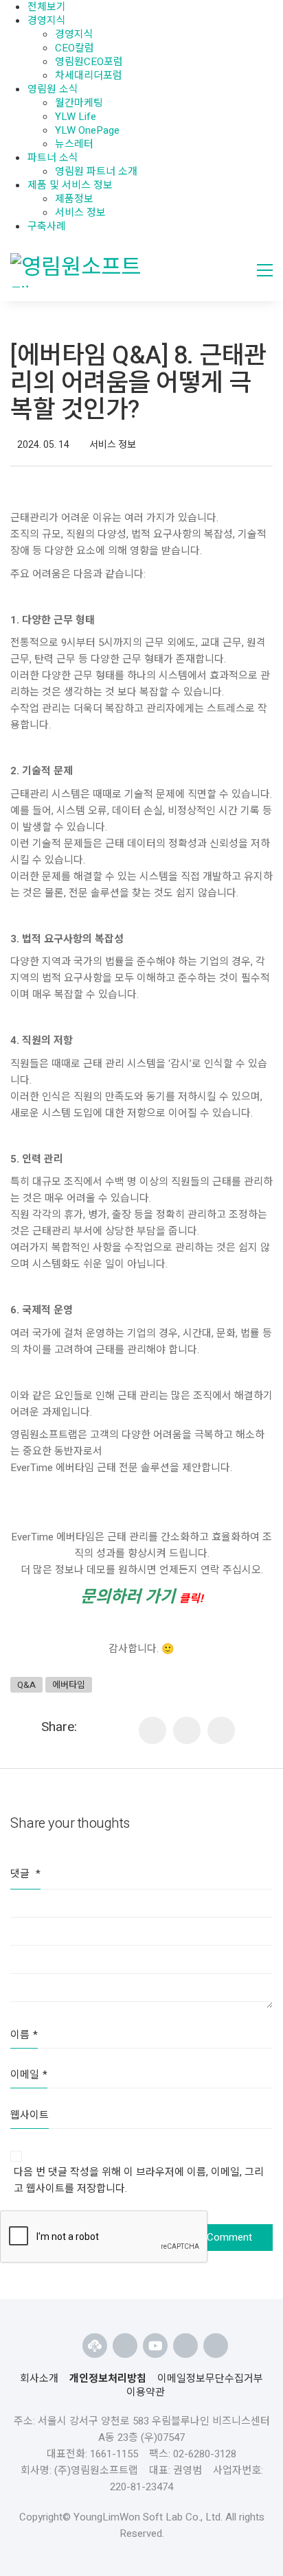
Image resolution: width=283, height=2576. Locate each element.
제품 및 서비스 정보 (70, 185)
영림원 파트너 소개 (96, 171)
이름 (24, 2035)
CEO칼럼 (75, 48)
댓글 (25, 1874)
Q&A (26, 1685)
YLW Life (76, 117)
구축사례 (47, 226)
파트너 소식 (53, 158)
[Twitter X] (221, 1730)
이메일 (29, 2075)
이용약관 (146, 2392)
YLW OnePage (87, 130)
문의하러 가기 (141, 1597)
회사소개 (39, 2378)
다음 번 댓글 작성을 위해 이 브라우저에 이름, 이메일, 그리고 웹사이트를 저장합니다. (139, 2180)
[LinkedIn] (152, 1730)
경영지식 (47, 21)
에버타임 (69, 1685)
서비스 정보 (80, 213)
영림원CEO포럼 (89, 62)
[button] (265, 270)
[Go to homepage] (82, 270)
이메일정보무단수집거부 (210, 2378)
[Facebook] (187, 1730)
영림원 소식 (53, 89)
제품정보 (74, 199)
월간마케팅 (79, 103)
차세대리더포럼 (89, 75)
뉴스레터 (74, 144)
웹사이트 (30, 2115)
